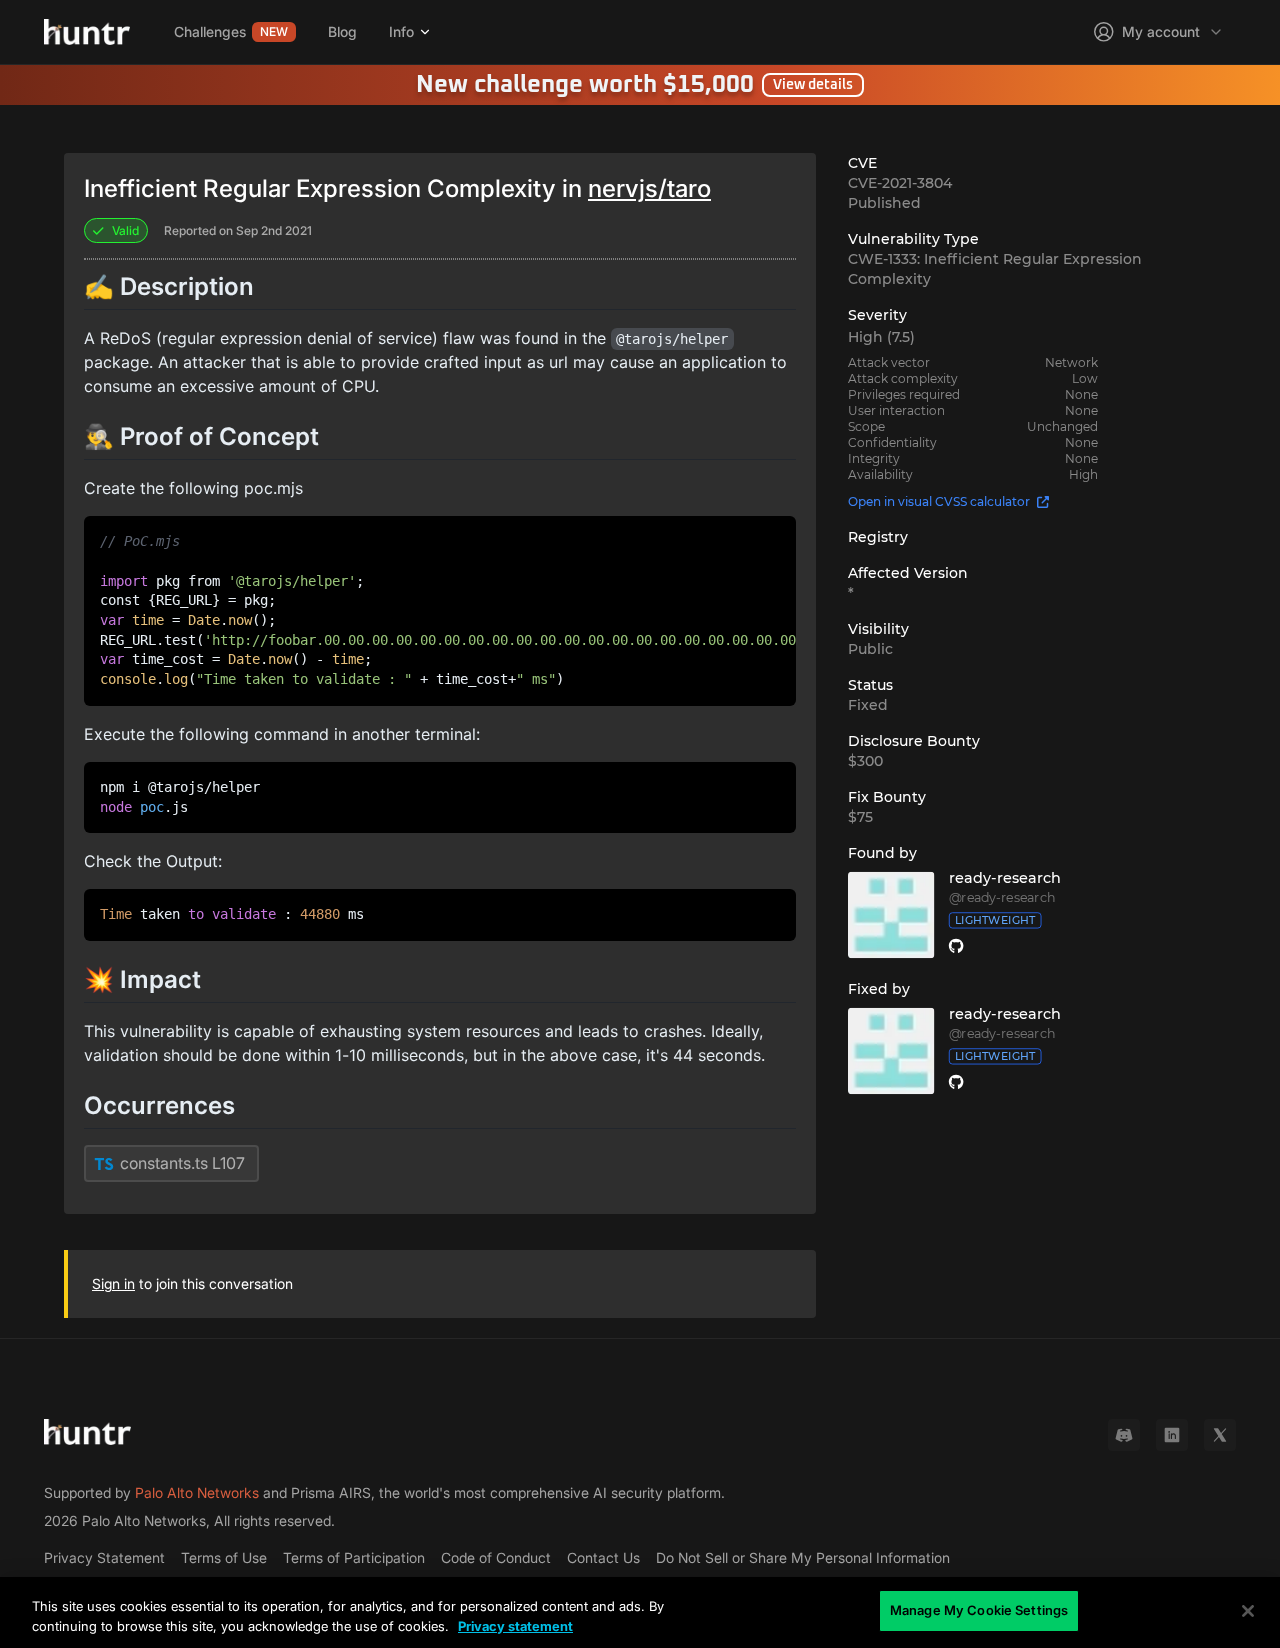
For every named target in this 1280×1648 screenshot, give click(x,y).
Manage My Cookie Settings (979, 1610)
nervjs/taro (649, 188)
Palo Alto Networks (197, 1492)
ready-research (1005, 878)
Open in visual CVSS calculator (939, 501)
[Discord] (1124, 1435)
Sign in (113, 1283)
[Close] (1248, 1611)
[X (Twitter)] (1220, 1435)
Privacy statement (515, 1626)
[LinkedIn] (1172, 1435)
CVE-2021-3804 (900, 183)
